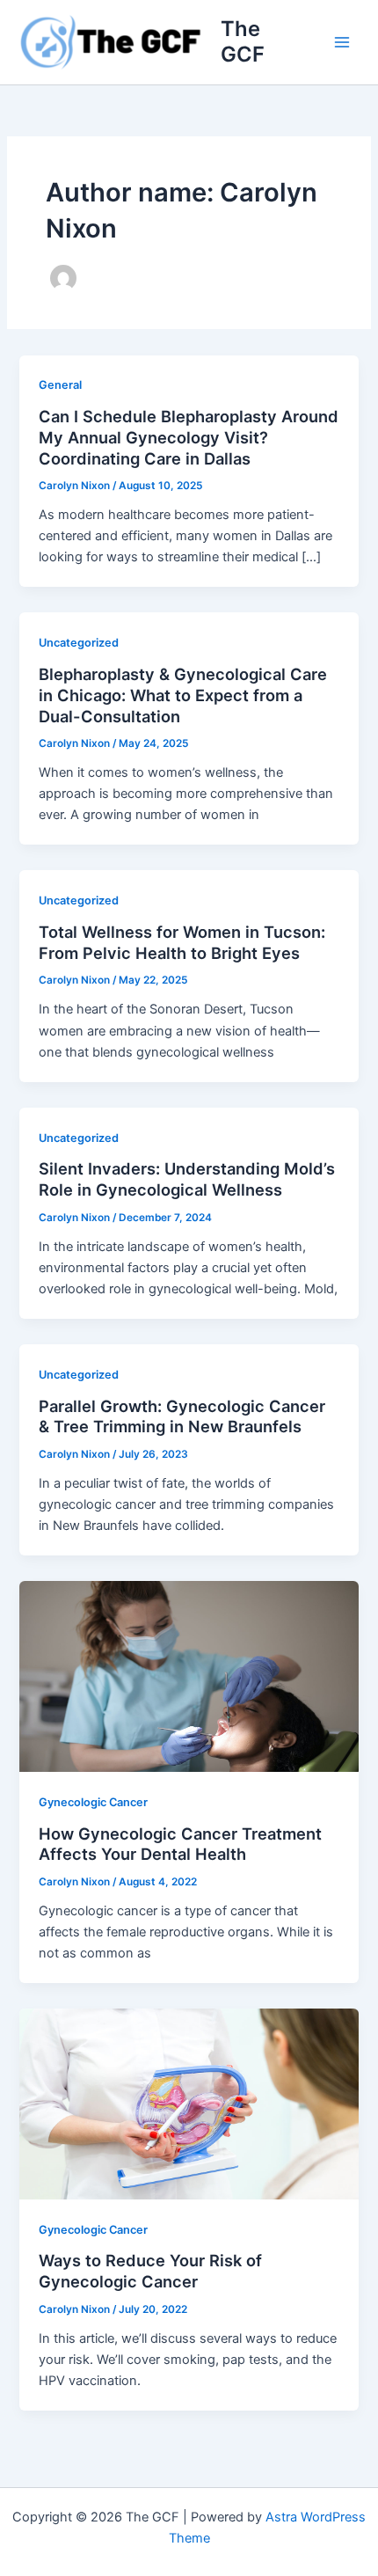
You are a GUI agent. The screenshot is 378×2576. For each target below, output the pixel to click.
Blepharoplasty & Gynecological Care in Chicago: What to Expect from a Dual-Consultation (183, 695)
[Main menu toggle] (342, 42)
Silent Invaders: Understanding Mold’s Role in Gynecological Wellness (187, 1179)
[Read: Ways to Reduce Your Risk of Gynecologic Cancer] (189, 2104)
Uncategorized (79, 643)
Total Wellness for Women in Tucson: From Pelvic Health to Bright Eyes (182, 942)
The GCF (243, 41)
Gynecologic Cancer (93, 1802)
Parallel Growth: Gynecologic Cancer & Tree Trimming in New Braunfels (182, 1416)
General (60, 385)
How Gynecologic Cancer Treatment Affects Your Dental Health (180, 1844)
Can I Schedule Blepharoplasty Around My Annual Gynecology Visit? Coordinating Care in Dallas (189, 437)
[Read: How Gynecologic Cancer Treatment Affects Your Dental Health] (189, 1676)
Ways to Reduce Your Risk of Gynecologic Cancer (150, 2271)
